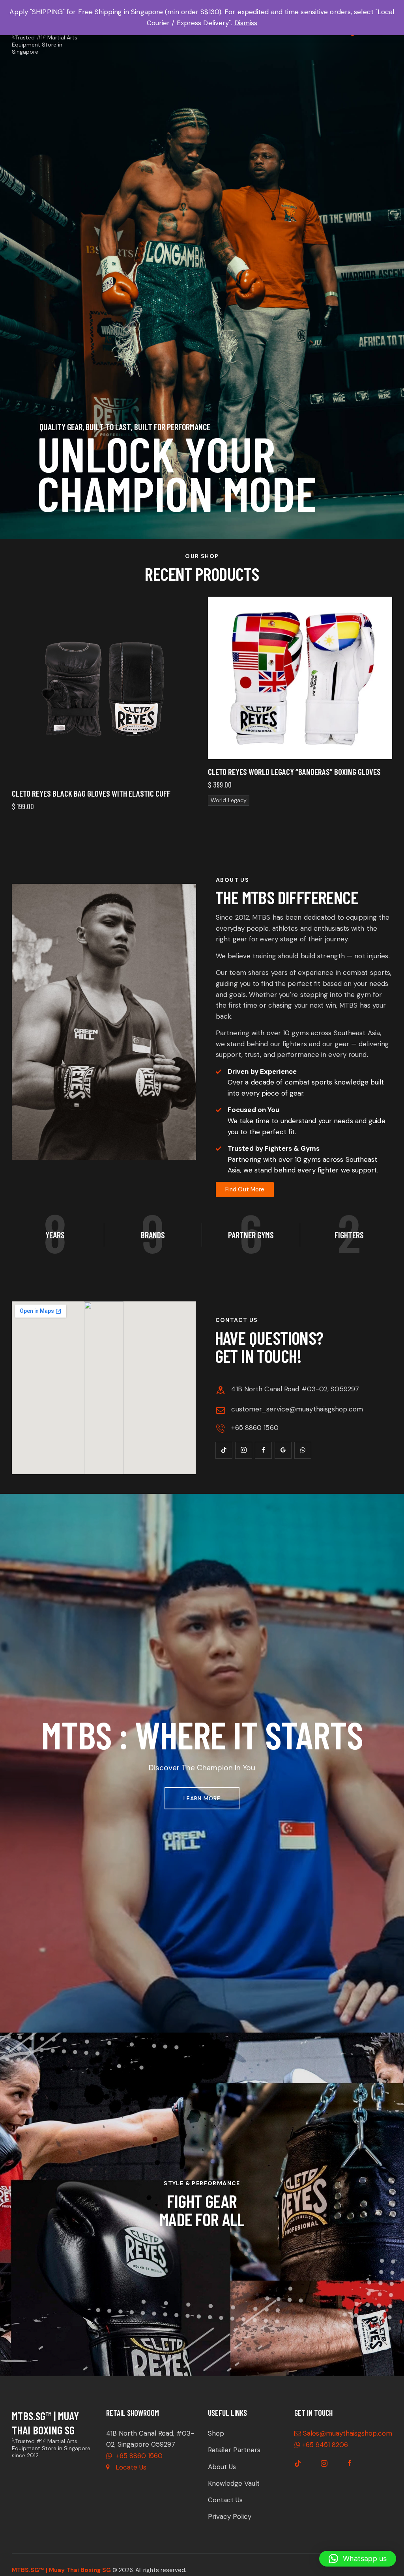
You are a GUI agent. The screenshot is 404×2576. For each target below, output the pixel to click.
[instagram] (244, 1450)
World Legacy (33, 800)
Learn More (202, 1798)
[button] (358, 2559)
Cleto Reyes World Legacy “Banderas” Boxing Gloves (98, 772)
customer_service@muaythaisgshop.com (297, 1409)
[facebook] (263, 1450)
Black (218, 833)
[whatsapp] (303, 1450)
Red (237, 833)
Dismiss (246, 23)
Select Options (150, 753)
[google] (283, 1450)
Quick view (58, 753)
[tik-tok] (224, 1450)
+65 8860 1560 (138, 2456)
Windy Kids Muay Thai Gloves (254, 793)
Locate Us (131, 2467)
